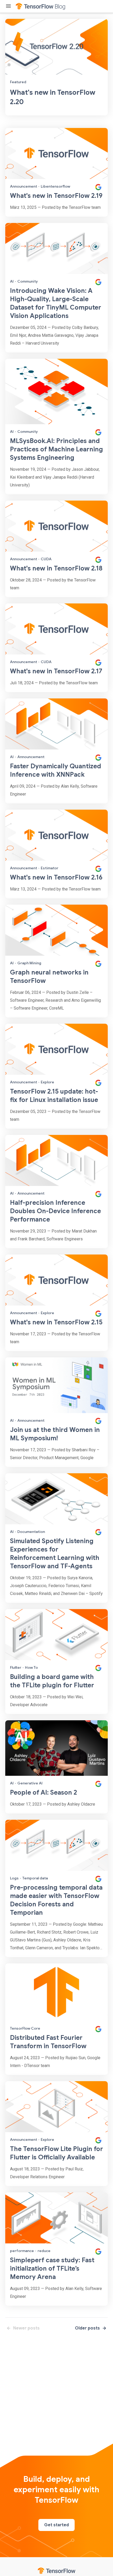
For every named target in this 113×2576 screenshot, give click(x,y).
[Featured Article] (56, 67)
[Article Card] (56, 172)
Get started (56, 2525)
